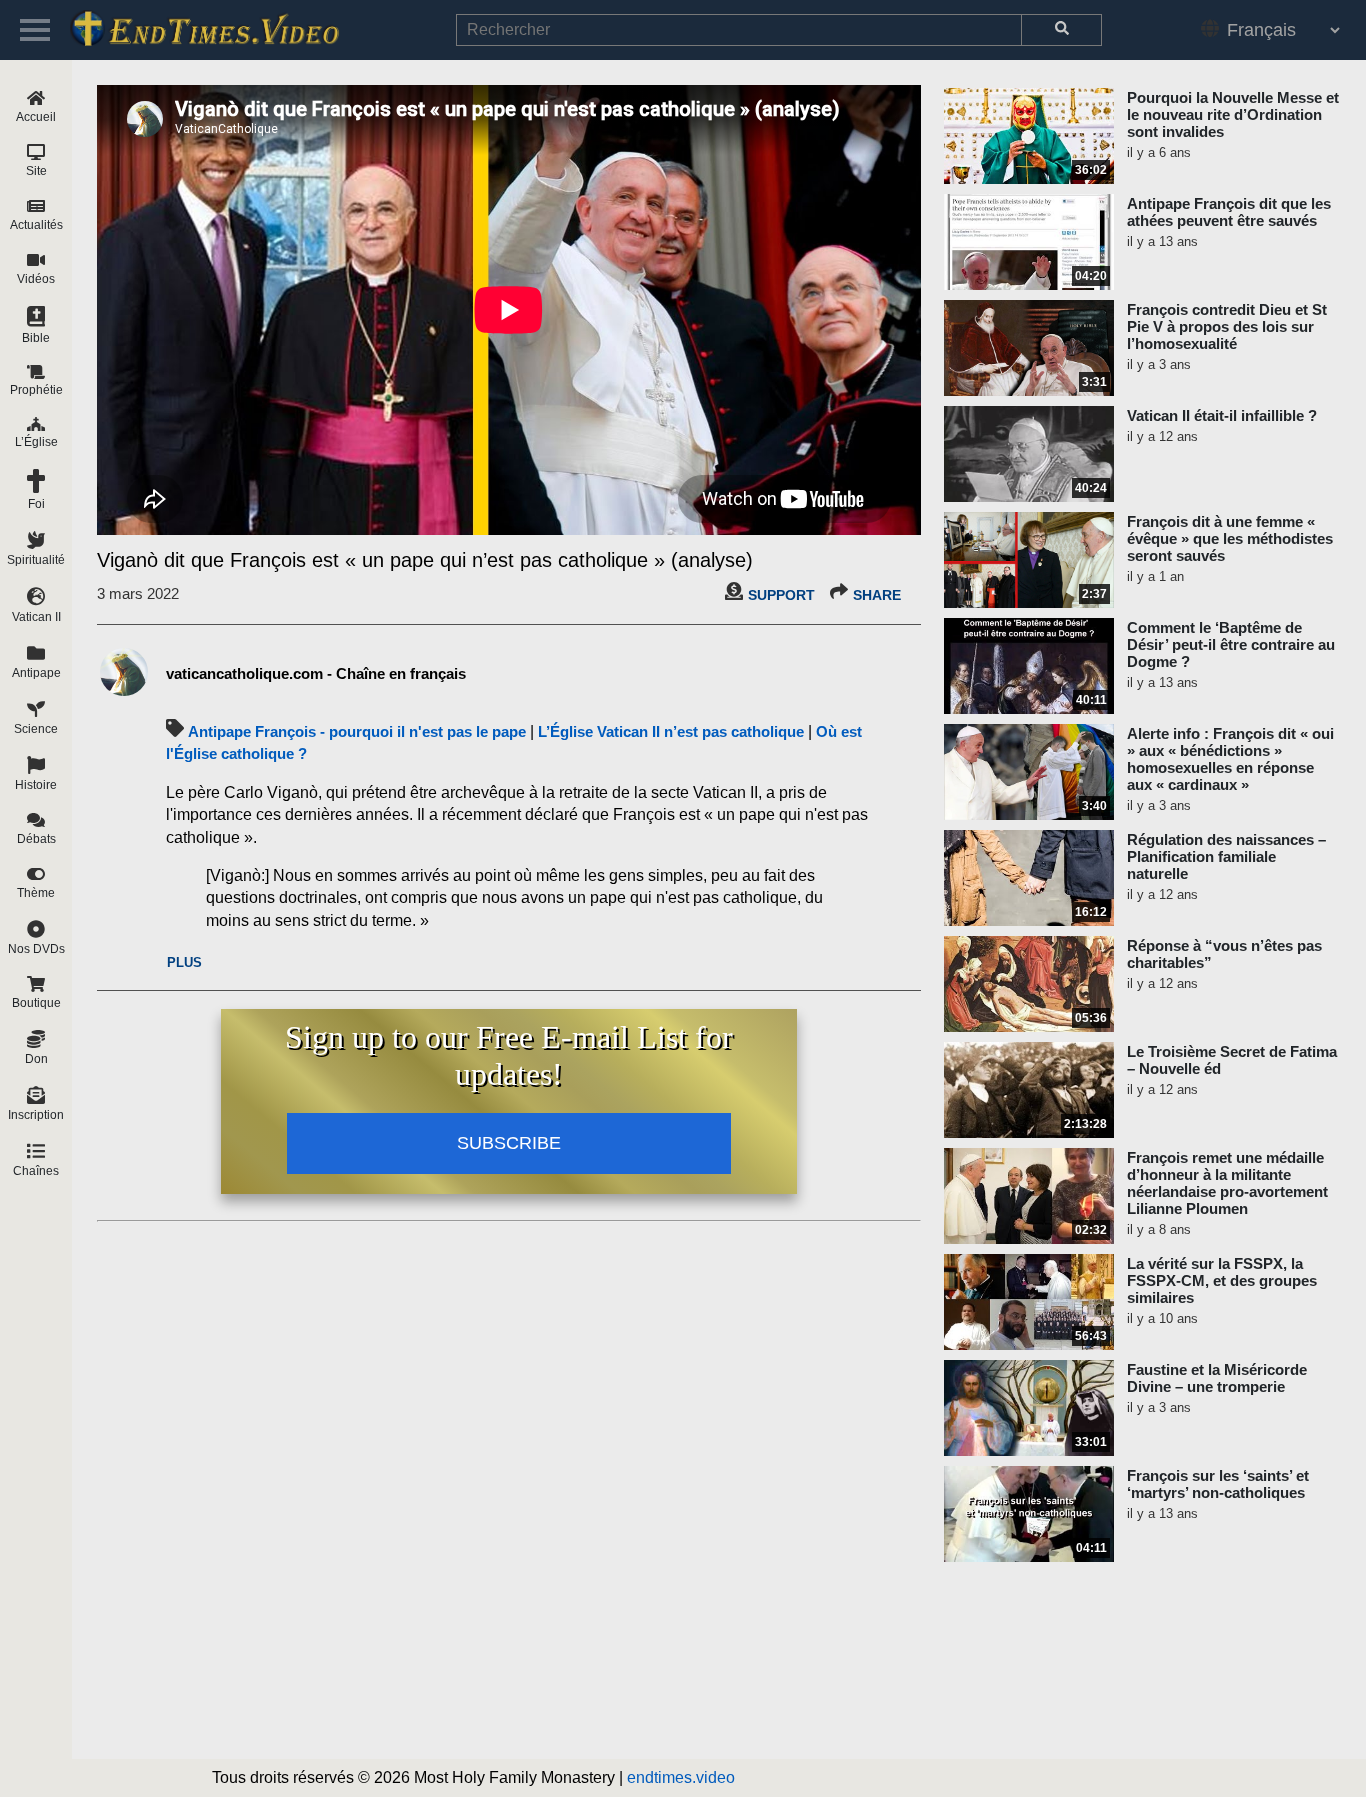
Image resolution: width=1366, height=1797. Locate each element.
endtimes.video (681, 1777)
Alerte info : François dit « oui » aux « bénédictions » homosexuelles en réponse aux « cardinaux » (1230, 759)
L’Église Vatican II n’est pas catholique (671, 731)
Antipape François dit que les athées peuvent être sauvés (1229, 212)
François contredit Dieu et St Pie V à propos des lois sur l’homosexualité (1227, 326)
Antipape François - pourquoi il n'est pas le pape (357, 731)
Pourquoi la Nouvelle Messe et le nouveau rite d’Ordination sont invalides (1233, 114)
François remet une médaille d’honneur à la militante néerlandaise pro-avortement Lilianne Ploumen (1227, 1183)
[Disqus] (509, 1480)
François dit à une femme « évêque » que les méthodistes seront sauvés (1230, 538)
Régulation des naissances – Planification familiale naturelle (1226, 856)
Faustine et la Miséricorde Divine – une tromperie (1217, 1378)
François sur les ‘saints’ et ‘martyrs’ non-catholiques (1218, 1484)
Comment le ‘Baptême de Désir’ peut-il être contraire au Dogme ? (1231, 644)
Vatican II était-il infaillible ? (1222, 415)
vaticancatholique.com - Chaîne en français (316, 673)
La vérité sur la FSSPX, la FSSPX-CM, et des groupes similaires (1222, 1280)
